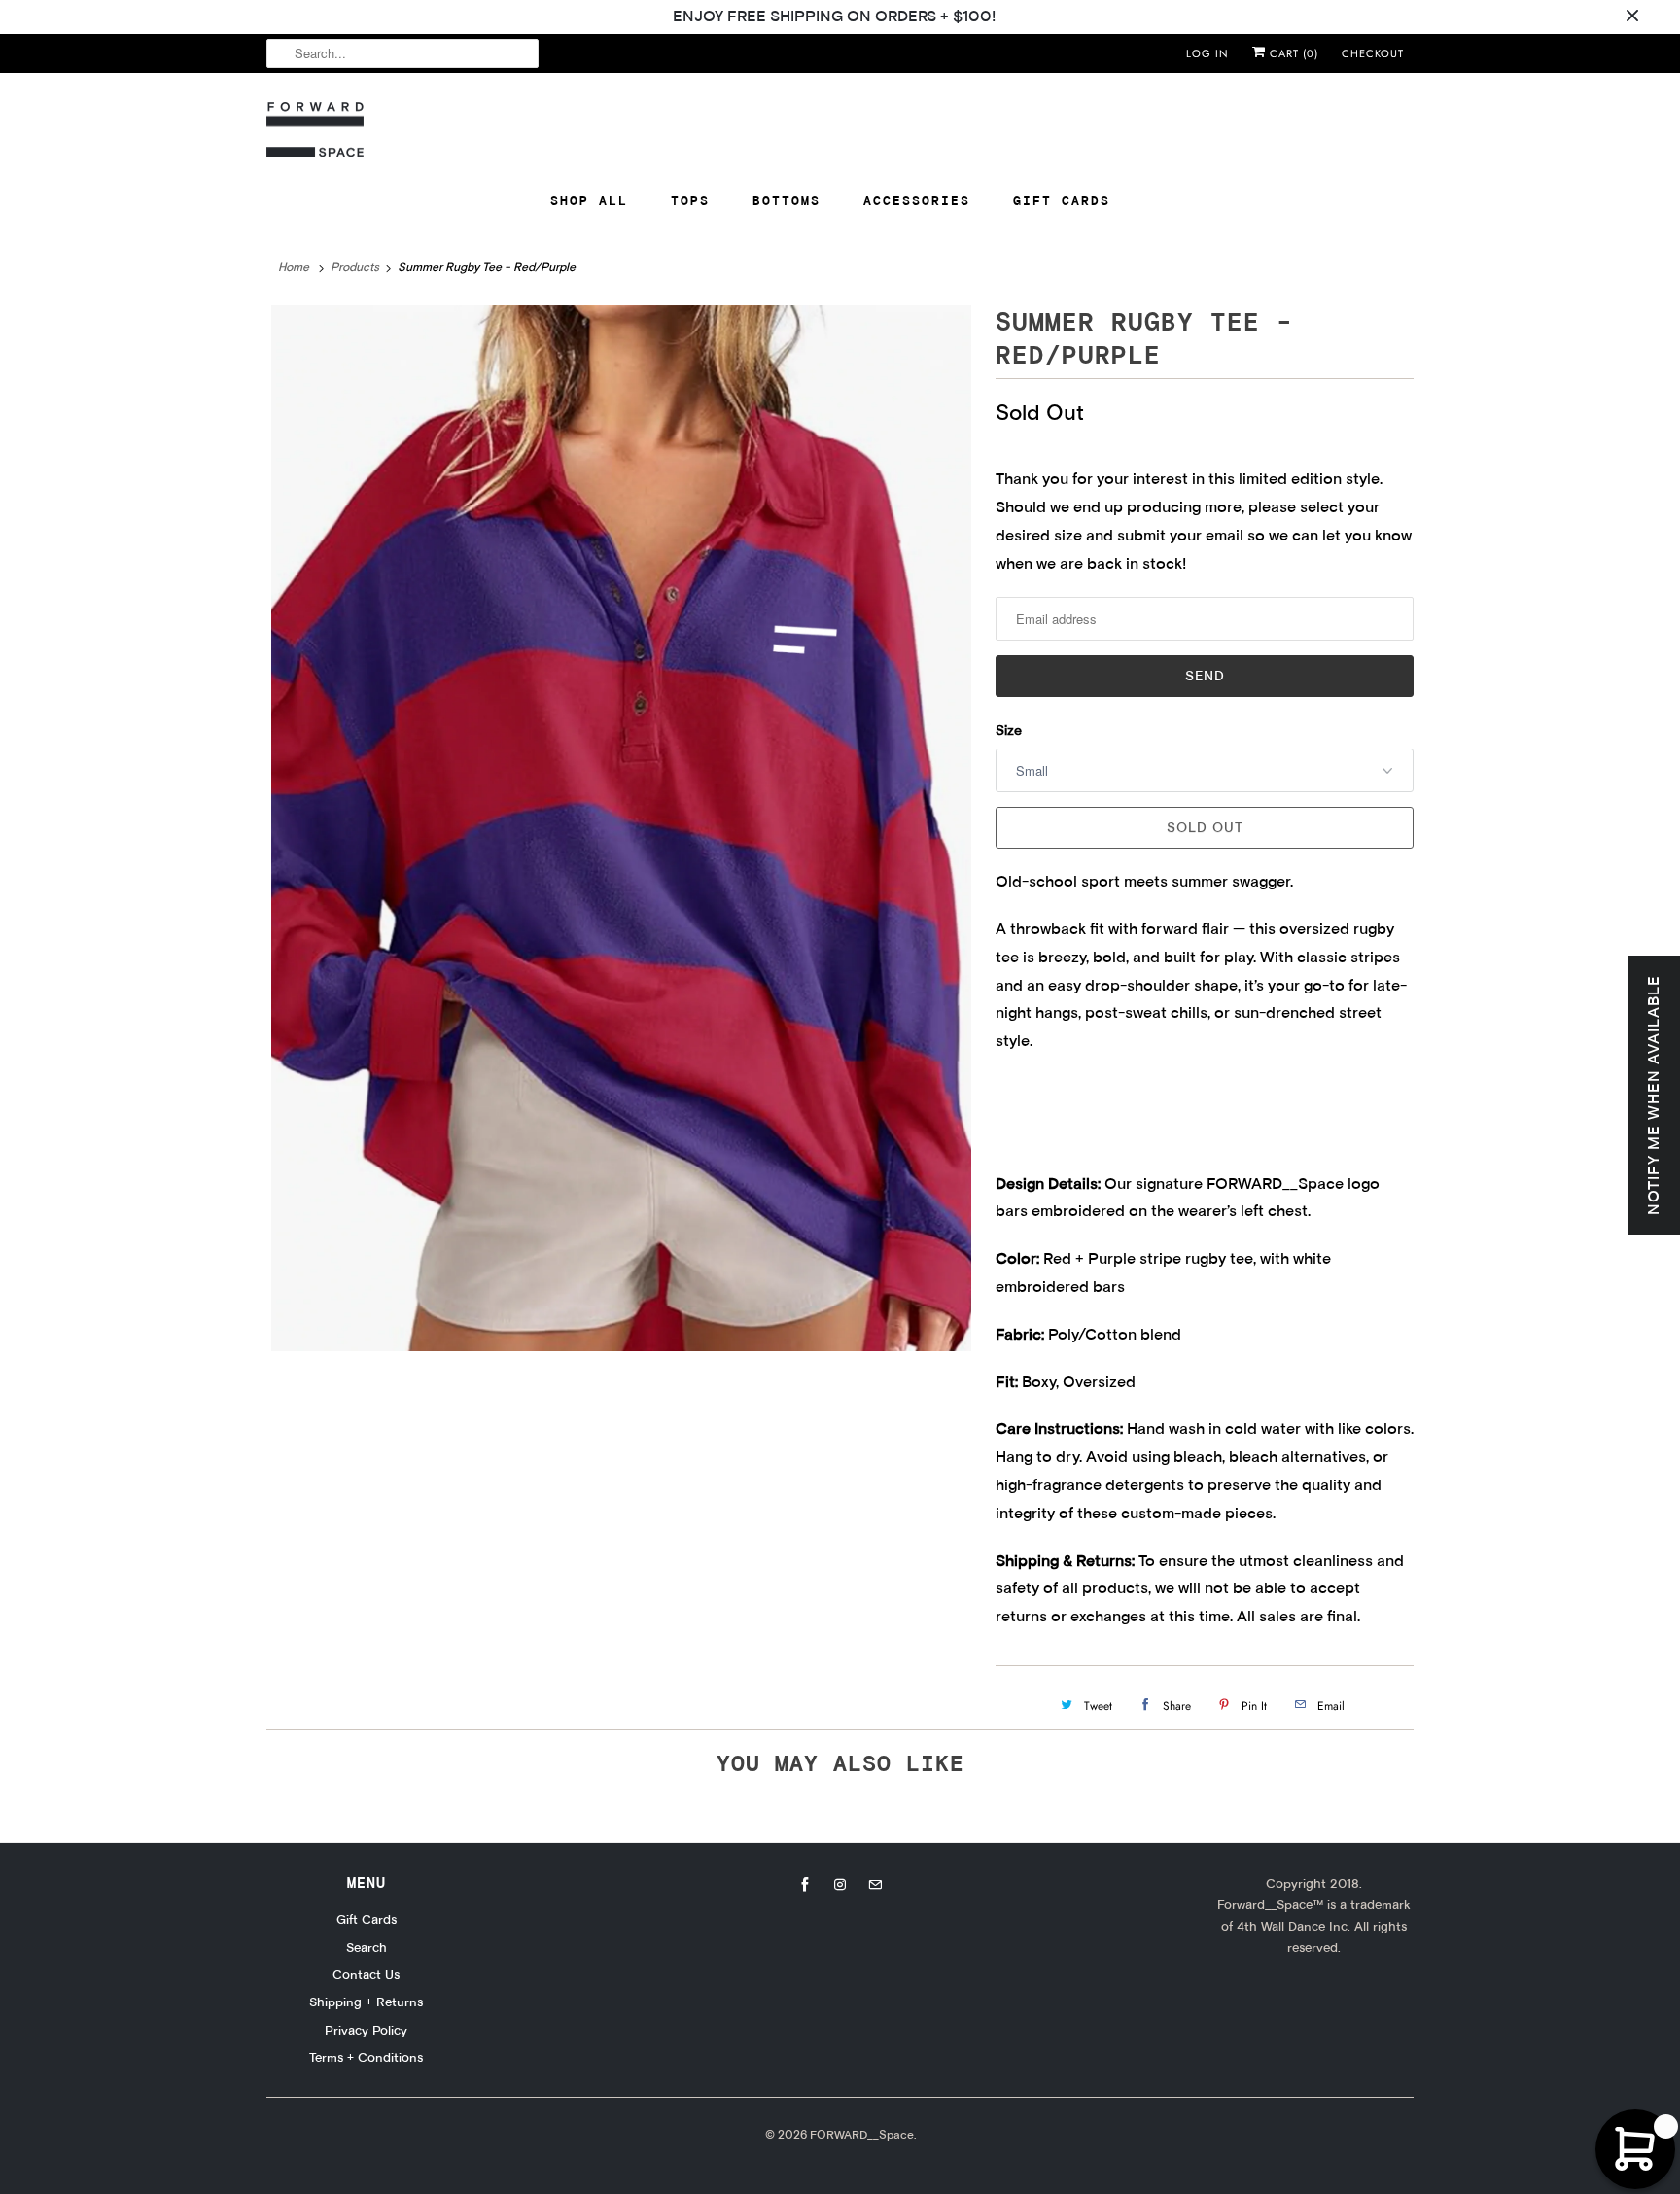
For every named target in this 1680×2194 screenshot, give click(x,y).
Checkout (1373, 53)
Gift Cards (1062, 200)
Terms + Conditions (366, 2057)
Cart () (1292, 53)
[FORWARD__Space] (315, 130)
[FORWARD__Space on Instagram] (840, 1885)
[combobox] (402, 53)
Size (1009, 730)
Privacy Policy (366, 2030)
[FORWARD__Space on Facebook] (805, 1885)
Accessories (917, 200)
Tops (690, 200)
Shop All (589, 200)
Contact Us (366, 1974)
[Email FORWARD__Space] (875, 1885)
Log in (1207, 53)
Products (355, 267)
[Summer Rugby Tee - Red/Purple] (621, 828)
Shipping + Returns (366, 2002)
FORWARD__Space (862, 2134)
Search (367, 1947)
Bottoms (787, 200)
